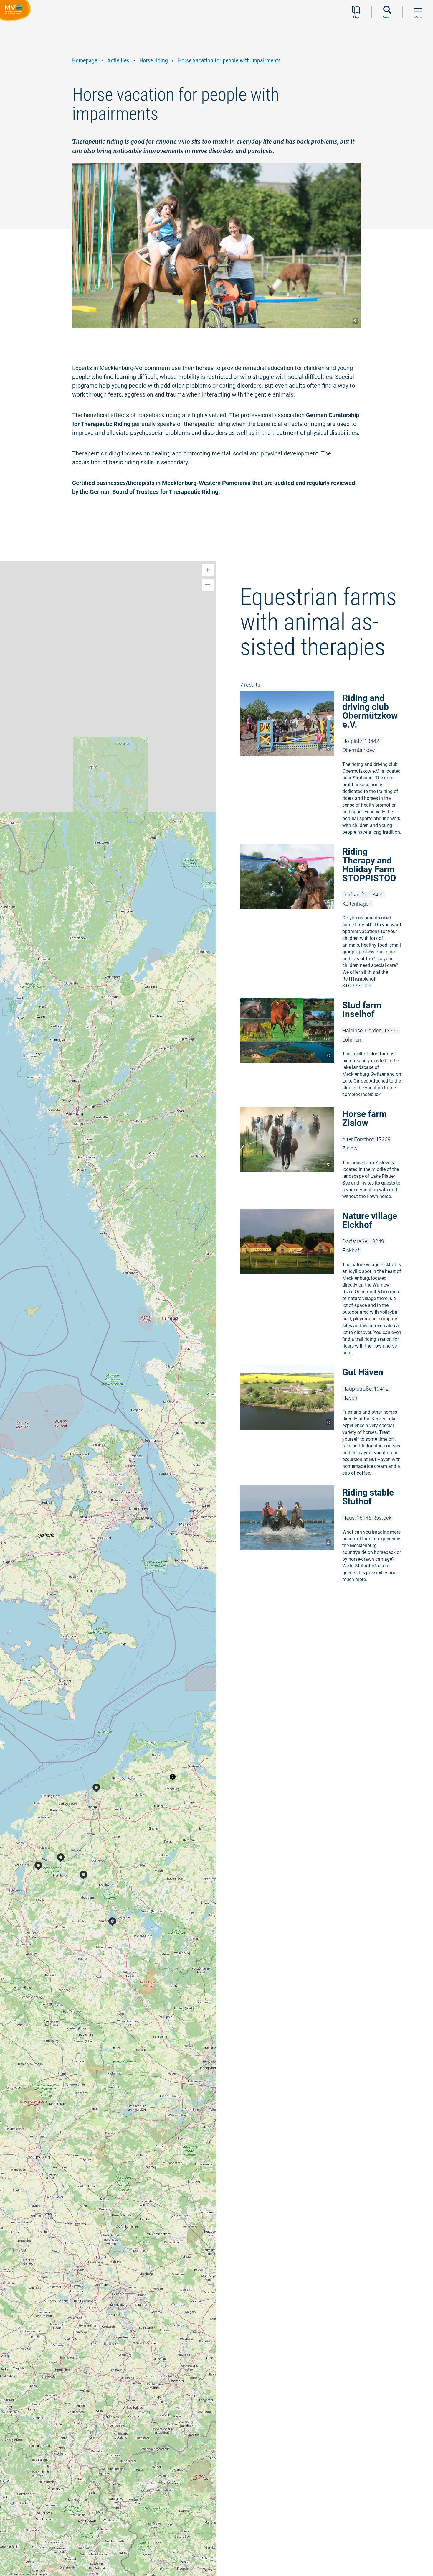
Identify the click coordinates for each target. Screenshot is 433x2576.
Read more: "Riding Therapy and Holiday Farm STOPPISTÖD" (325, 918)
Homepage (85, 61)
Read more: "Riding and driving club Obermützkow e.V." (325, 765)
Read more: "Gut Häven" (325, 1422)
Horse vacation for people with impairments (229, 61)
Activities (118, 61)
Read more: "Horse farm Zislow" (325, 1155)
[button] (173, 1777)
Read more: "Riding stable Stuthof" (325, 1535)
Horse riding (154, 61)
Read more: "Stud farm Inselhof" (325, 1049)
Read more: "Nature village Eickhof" (325, 1284)
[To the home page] (17, 11)
